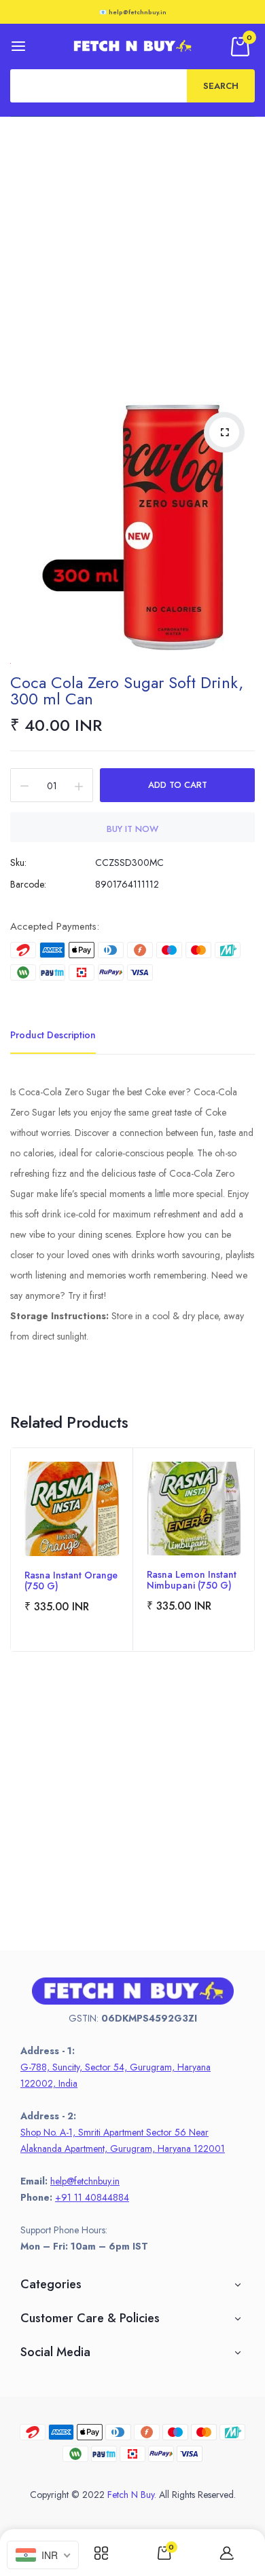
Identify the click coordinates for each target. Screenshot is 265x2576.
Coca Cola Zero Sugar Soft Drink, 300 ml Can (127, 690)
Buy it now (132, 829)
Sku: (18, 863)
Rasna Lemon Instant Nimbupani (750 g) (192, 1580)
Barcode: (28, 884)
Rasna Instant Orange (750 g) (71, 1580)
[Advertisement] (132, 256)
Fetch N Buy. (132, 2495)
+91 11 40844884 (92, 2197)
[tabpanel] (72, 1550)
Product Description (53, 1035)
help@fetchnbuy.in (85, 2181)
